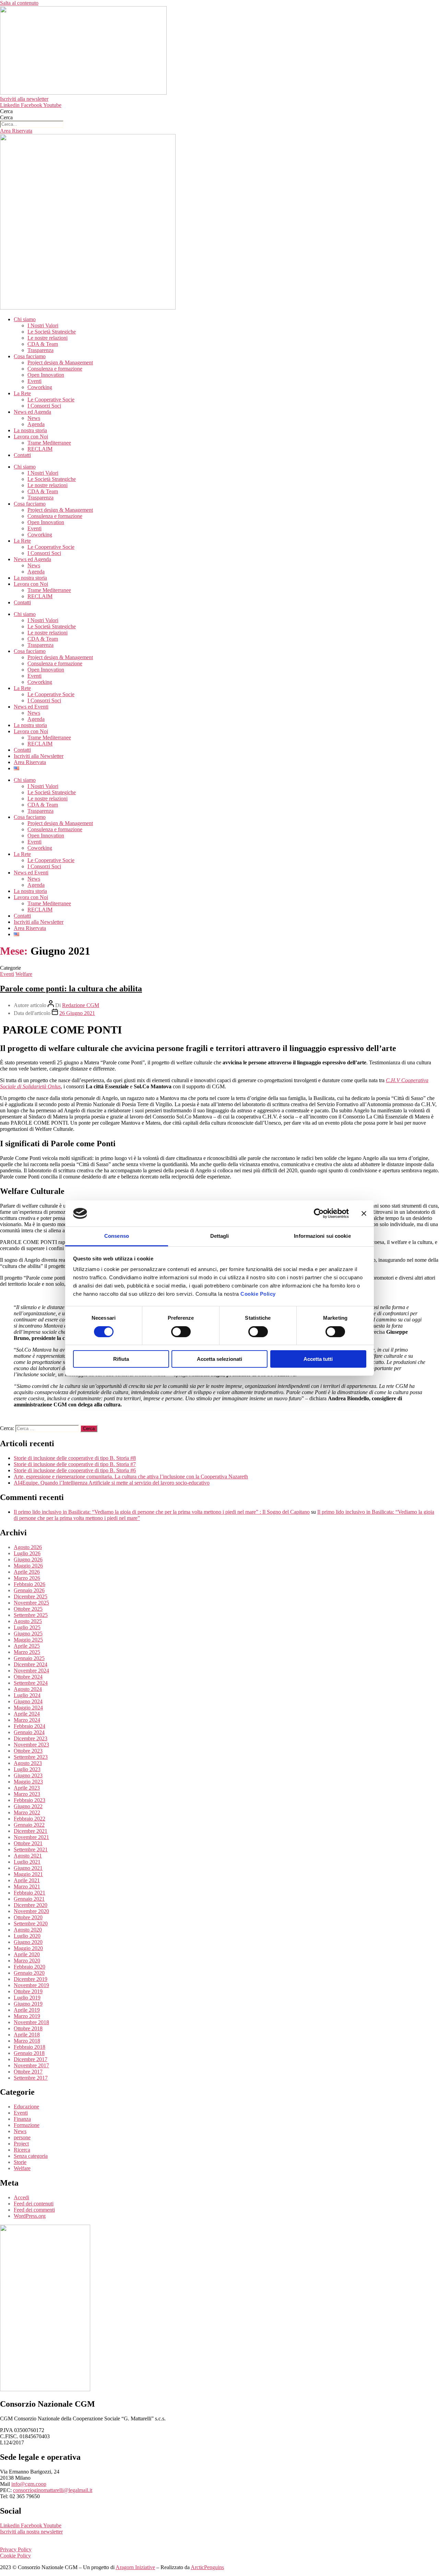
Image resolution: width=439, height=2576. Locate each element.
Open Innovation (46, 375)
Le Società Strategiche (52, 332)
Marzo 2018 (27, 2041)
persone (22, 2137)
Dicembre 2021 (31, 1831)
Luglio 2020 (27, 1936)
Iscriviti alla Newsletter (39, 756)
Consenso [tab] (117, 1236)
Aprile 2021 (27, 1880)
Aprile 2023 (27, 1788)
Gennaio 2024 (29, 1732)
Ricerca (22, 2150)
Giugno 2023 (28, 1775)
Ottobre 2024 (28, 1677)
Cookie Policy (258, 1294)
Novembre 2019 (31, 1985)
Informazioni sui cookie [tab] (322, 1236)
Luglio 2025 (27, 1627)
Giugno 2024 (28, 1701)
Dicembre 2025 (31, 1597)
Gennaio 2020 (29, 1973)
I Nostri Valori (43, 325)
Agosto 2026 (28, 1547)
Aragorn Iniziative (135, 2567)
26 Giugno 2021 (77, 1013)
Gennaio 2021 (29, 1899)
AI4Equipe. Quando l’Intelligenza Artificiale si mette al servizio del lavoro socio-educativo (112, 1483)
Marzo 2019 (27, 2016)
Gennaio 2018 (29, 2053)
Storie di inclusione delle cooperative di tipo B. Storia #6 (75, 1470)
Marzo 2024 (27, 1720)
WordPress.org (30, 2216)
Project (21, 2144)
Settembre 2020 (31, 1924)
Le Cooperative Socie (51, 400)
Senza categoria (31, 2156)
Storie (20, 2162)
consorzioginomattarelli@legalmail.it (53, 2490)
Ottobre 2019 (28, 1991)
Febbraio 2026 (29, 1584)
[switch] (181, 1332)
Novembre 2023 (31, 1745)
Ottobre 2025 (28, 1609)
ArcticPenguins (207, 2567)
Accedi (21, 2197)
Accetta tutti (318, 1359)
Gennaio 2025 (29, 1658)
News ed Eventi (31, 707)
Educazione (26, 2107)
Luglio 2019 (27, 1998)
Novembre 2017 (31, 2065)
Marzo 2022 (27, 1812)
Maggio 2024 (28, 1708)
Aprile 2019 (27, 2010)
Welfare (24, 974)
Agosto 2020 (28, 1930)
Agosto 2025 (28, 1621)
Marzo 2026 (27, 1578)
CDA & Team (43, 344)
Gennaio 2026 (29, 1590)
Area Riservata (30, 762)
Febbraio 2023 (29, 1800)
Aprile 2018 (27, 2035)
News (34, 418)
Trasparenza (40, 350)
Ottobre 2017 (28, 2072)
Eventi (34, 381)
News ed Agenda (32, 412)
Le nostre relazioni (48, 338)
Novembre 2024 (31, 1671)
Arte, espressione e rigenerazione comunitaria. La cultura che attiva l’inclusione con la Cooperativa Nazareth (131, 1477)
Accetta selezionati (219, 1359)
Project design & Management (60, 362)
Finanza (22, 2119)
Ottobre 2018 (28, 2028)
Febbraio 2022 (29, 1819)
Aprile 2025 (27, 1646)
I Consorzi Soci (44, 406)
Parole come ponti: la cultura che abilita (71, 989)
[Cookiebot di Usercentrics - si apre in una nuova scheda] (319, 1213)
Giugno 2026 (28, 1559)
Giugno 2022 (28, 1806)
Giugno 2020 (28, 1942)
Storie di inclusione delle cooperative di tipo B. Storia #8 (75, 1458)
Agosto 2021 (28, 1856)
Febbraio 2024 (29, 1726)
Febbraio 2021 (29, 1893)
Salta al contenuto (19, 3)
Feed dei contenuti (34, 2204)
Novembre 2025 (31, 1603)
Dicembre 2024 (31, 1664)
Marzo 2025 (27, 1652)
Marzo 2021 (27, 1886)
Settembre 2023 (31, 1757)
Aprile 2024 (27, 1714)
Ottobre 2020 (28, 1917)
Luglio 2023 (27, 1769)
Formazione (27, 2125)
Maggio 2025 (28, 1640)
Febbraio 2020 (29, 1967)
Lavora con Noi (31, 437)
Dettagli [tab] (220, 1236)
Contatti (22, 455)
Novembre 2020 (31, 1911)
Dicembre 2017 (31, 2059)
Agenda (36, 424)
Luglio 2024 (27, 1695)
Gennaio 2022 (29, 1825)
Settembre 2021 (31, 1849)
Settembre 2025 (31, 1615)
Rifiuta (121, 1359)
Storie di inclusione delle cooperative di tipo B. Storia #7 (75, 1464)
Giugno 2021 (28, 1868)
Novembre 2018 (31, 2022)
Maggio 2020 (28, 1948)
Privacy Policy (16, 2549)
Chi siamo (25, 319)
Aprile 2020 (27, 1954)
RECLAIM (40, 449)
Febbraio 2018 (29, 2047)
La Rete (22, 393)
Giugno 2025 (28, 1634)
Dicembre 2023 (31, 1738)
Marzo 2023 (27, 1794)
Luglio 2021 (27, 1862)
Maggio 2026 (28, 1566)
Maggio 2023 (28, 1782)
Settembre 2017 (31, 2078)
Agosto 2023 (28, 1763)
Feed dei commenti (34, 2210)
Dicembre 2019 (31, 1979)
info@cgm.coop (29, 2484)
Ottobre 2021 (28, 1843)
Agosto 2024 (28, 1689)
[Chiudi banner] (364, 1213)
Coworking (40, 387)
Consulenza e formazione (55, 369)
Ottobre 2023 (28, 1751)
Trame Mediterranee (49, 443)
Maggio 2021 (28, 1874)
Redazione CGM (81, 1005)
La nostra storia (30, 430)
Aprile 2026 (27, 1572)
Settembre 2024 (31, 1683)
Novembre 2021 (31, 1837)
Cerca (6, 111)
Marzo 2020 (27, 1961)
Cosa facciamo (30, 356)
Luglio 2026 (27, 1553)
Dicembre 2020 (31, 1905)
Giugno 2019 (28, 2004)
